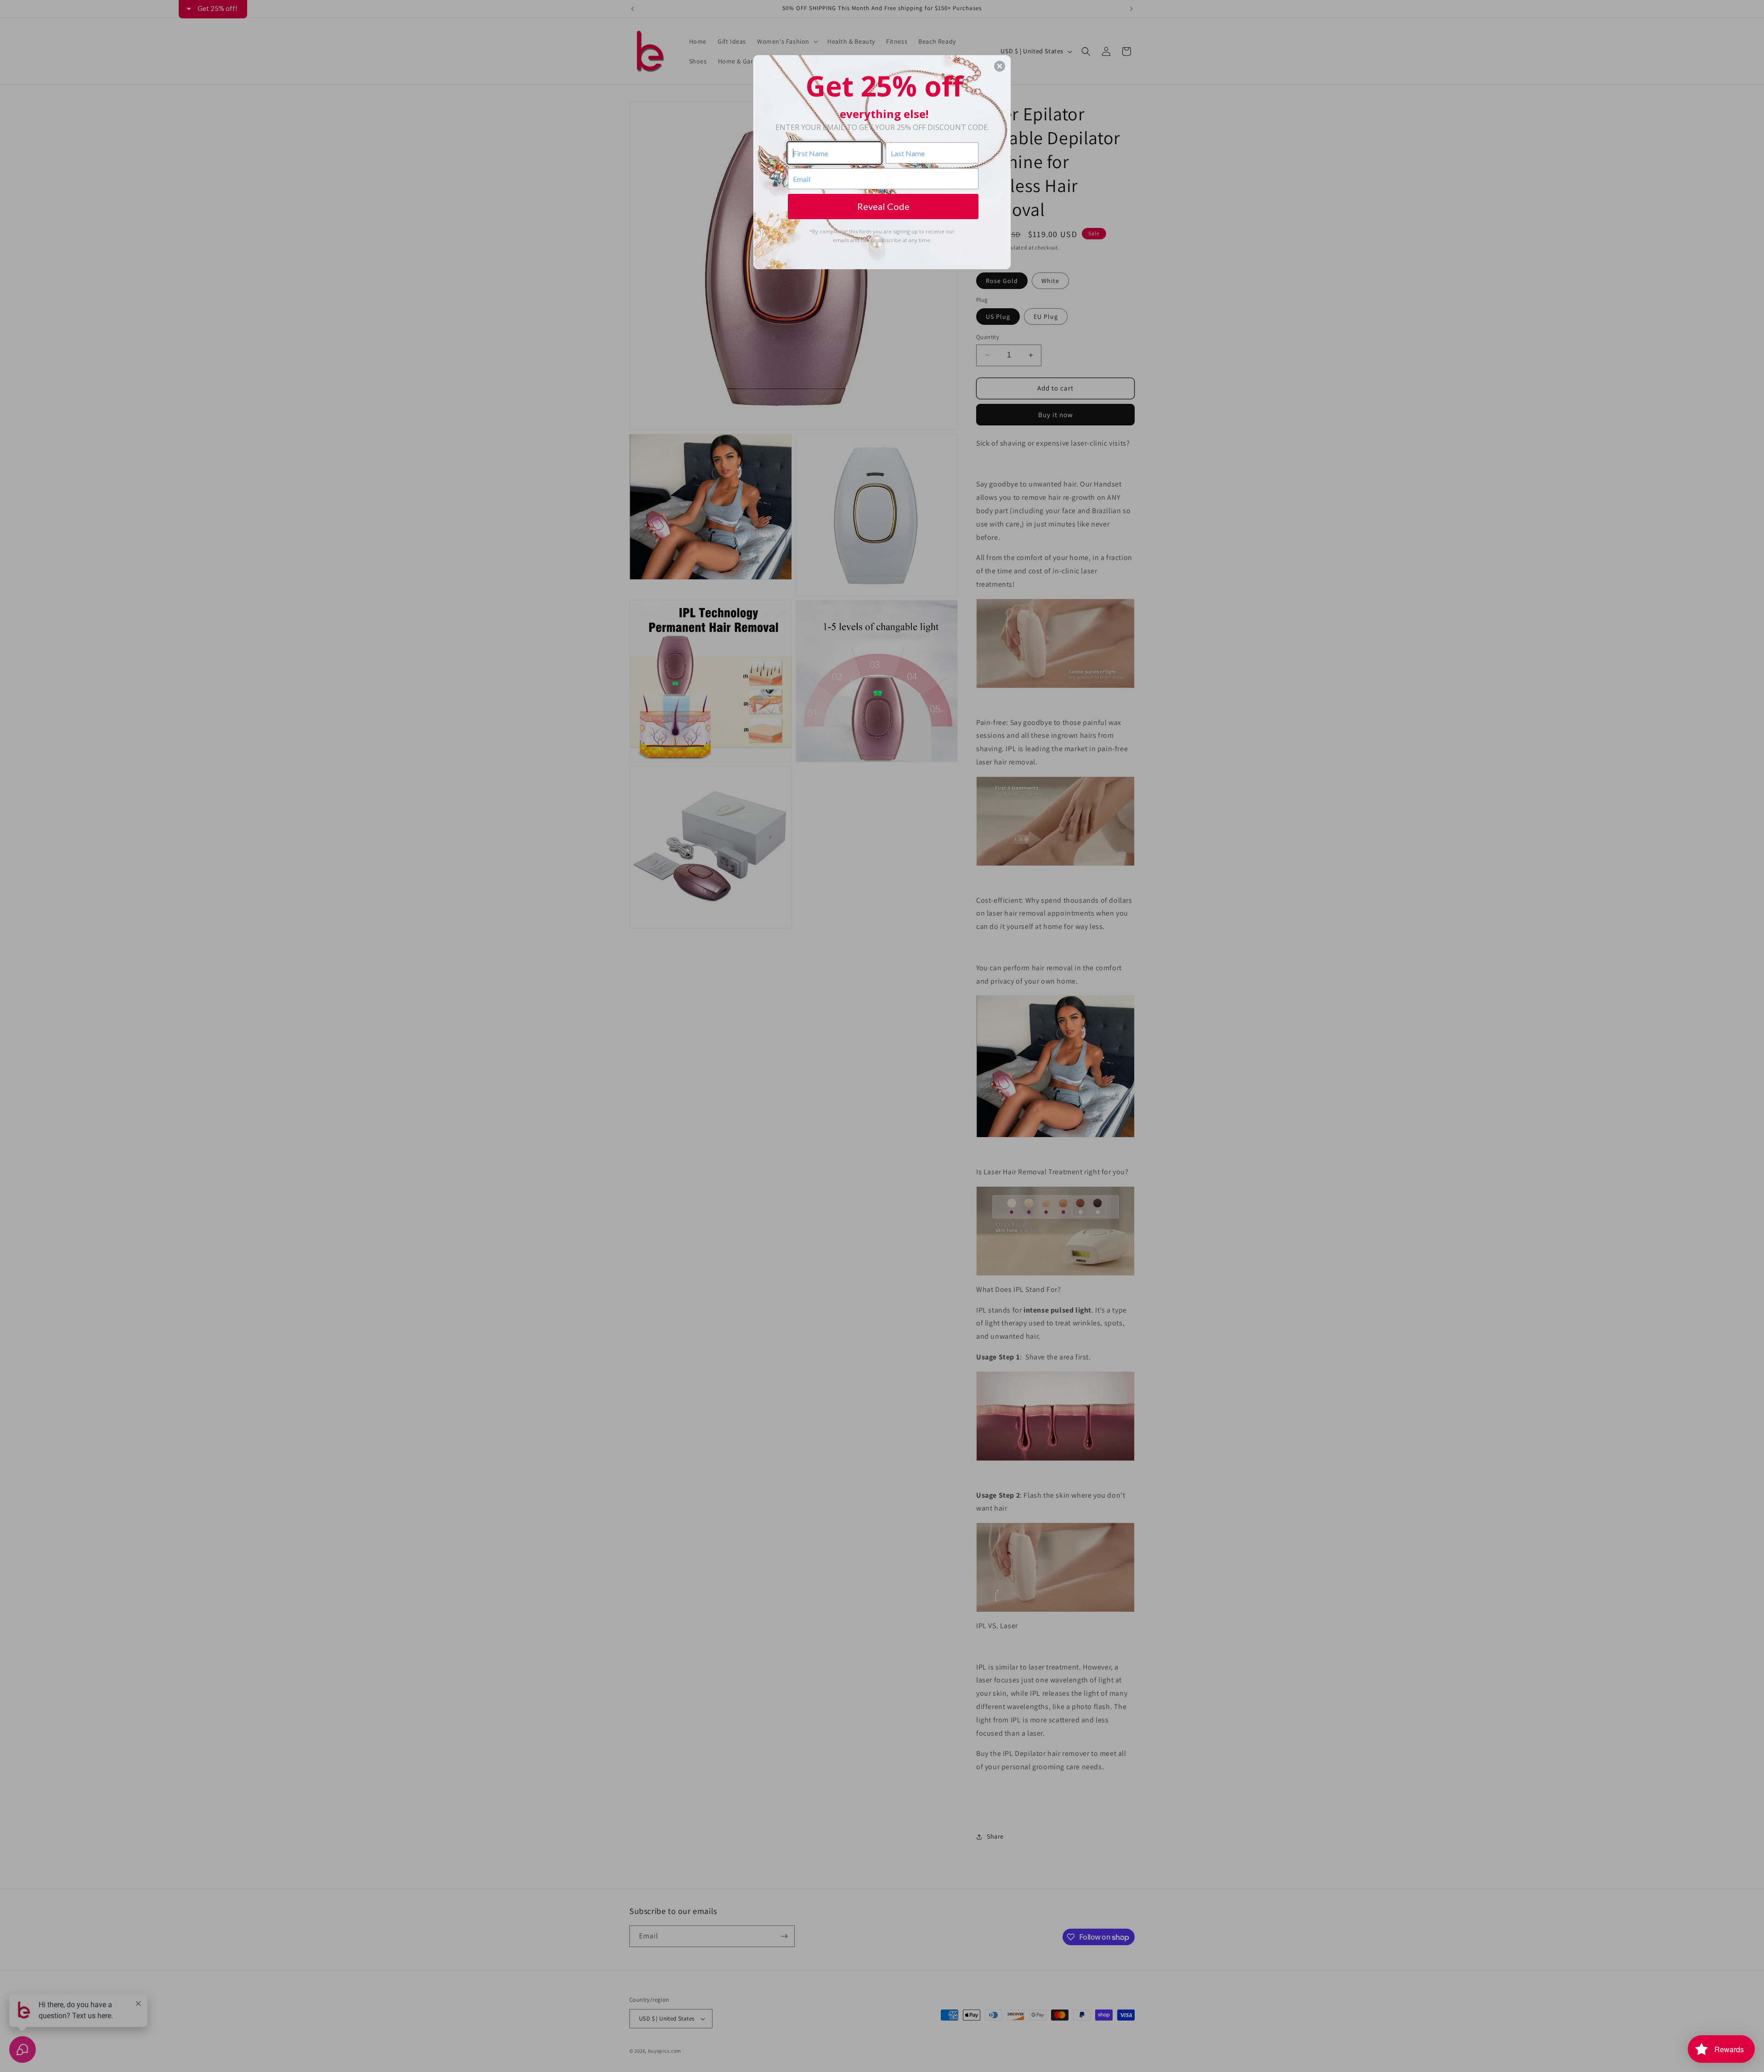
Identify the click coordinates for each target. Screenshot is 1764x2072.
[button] (1000, 66)
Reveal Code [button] (883, 206)
